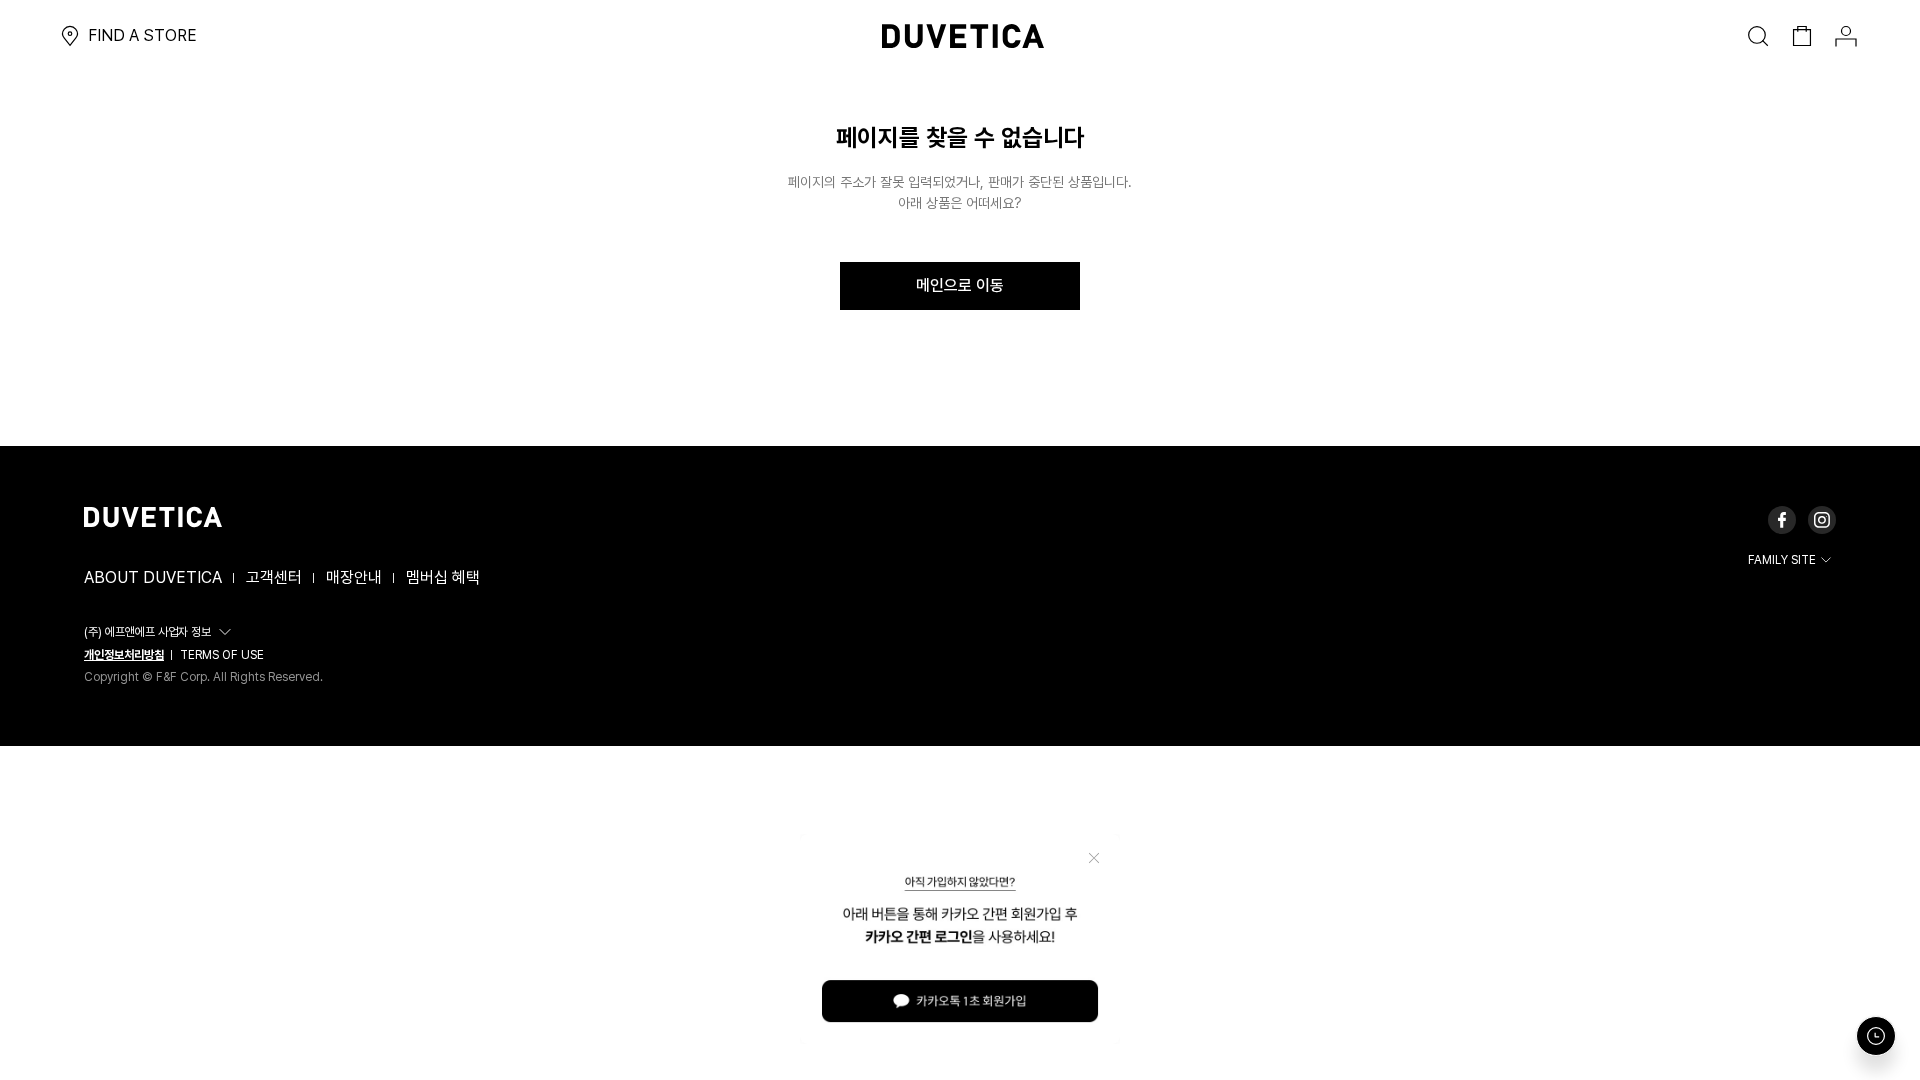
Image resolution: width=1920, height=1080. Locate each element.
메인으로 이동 (960, 285)
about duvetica (153, 577)
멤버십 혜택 (443, 577)
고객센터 (274, 577)
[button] (160, 632)
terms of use (222, 655)
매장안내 (354, 577)
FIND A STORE (142, 35)
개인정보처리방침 (124, 655)
